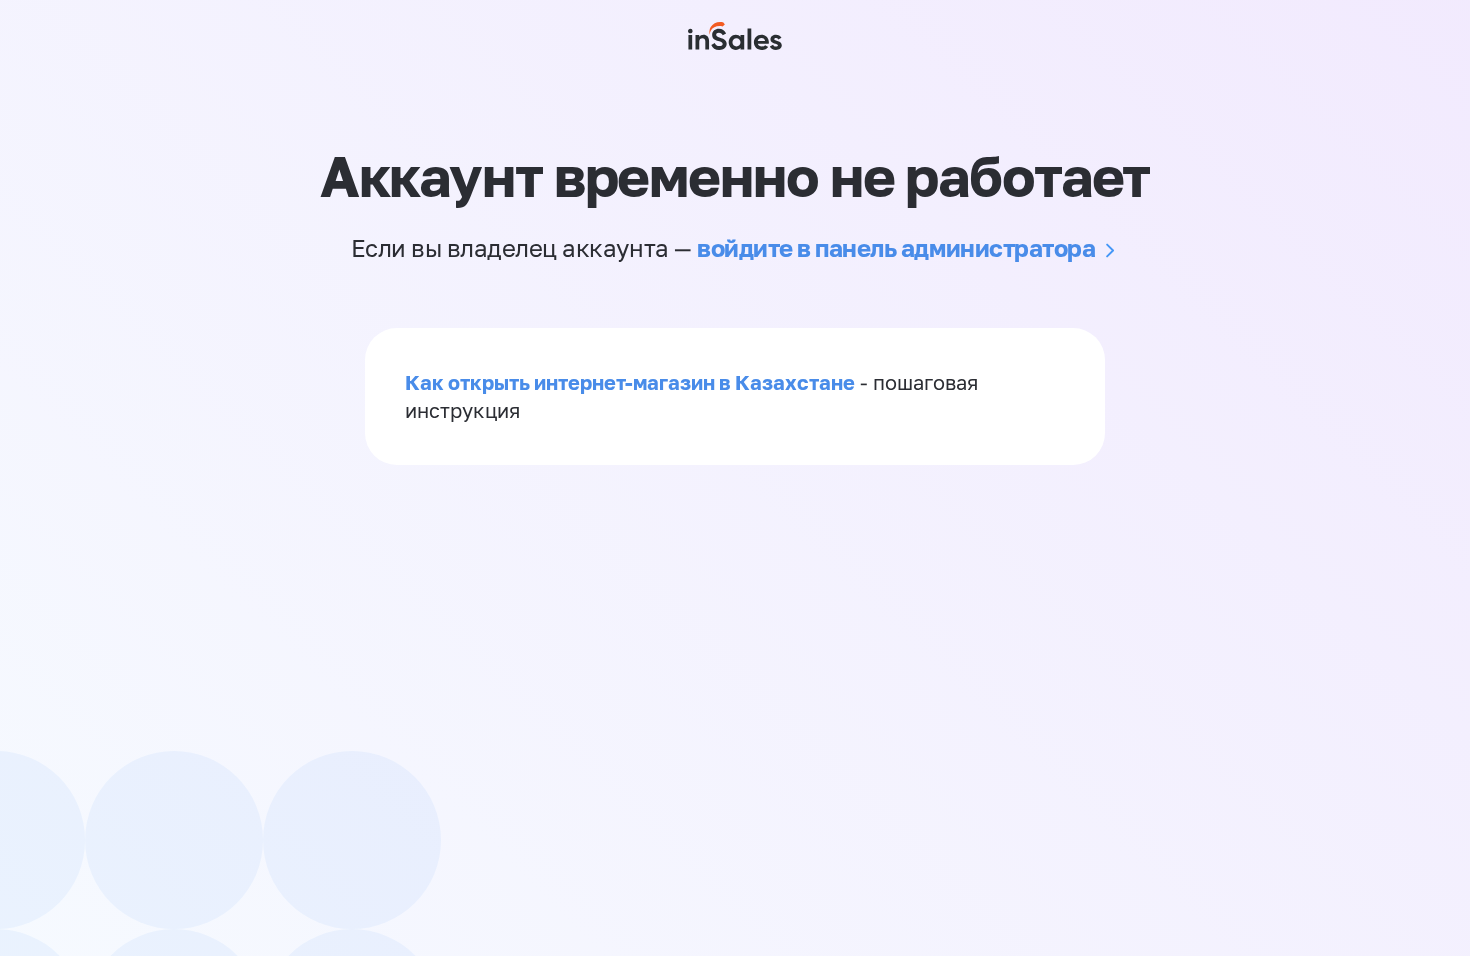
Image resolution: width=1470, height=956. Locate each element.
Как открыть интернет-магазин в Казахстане (630, 382)
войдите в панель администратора (896, 247)
